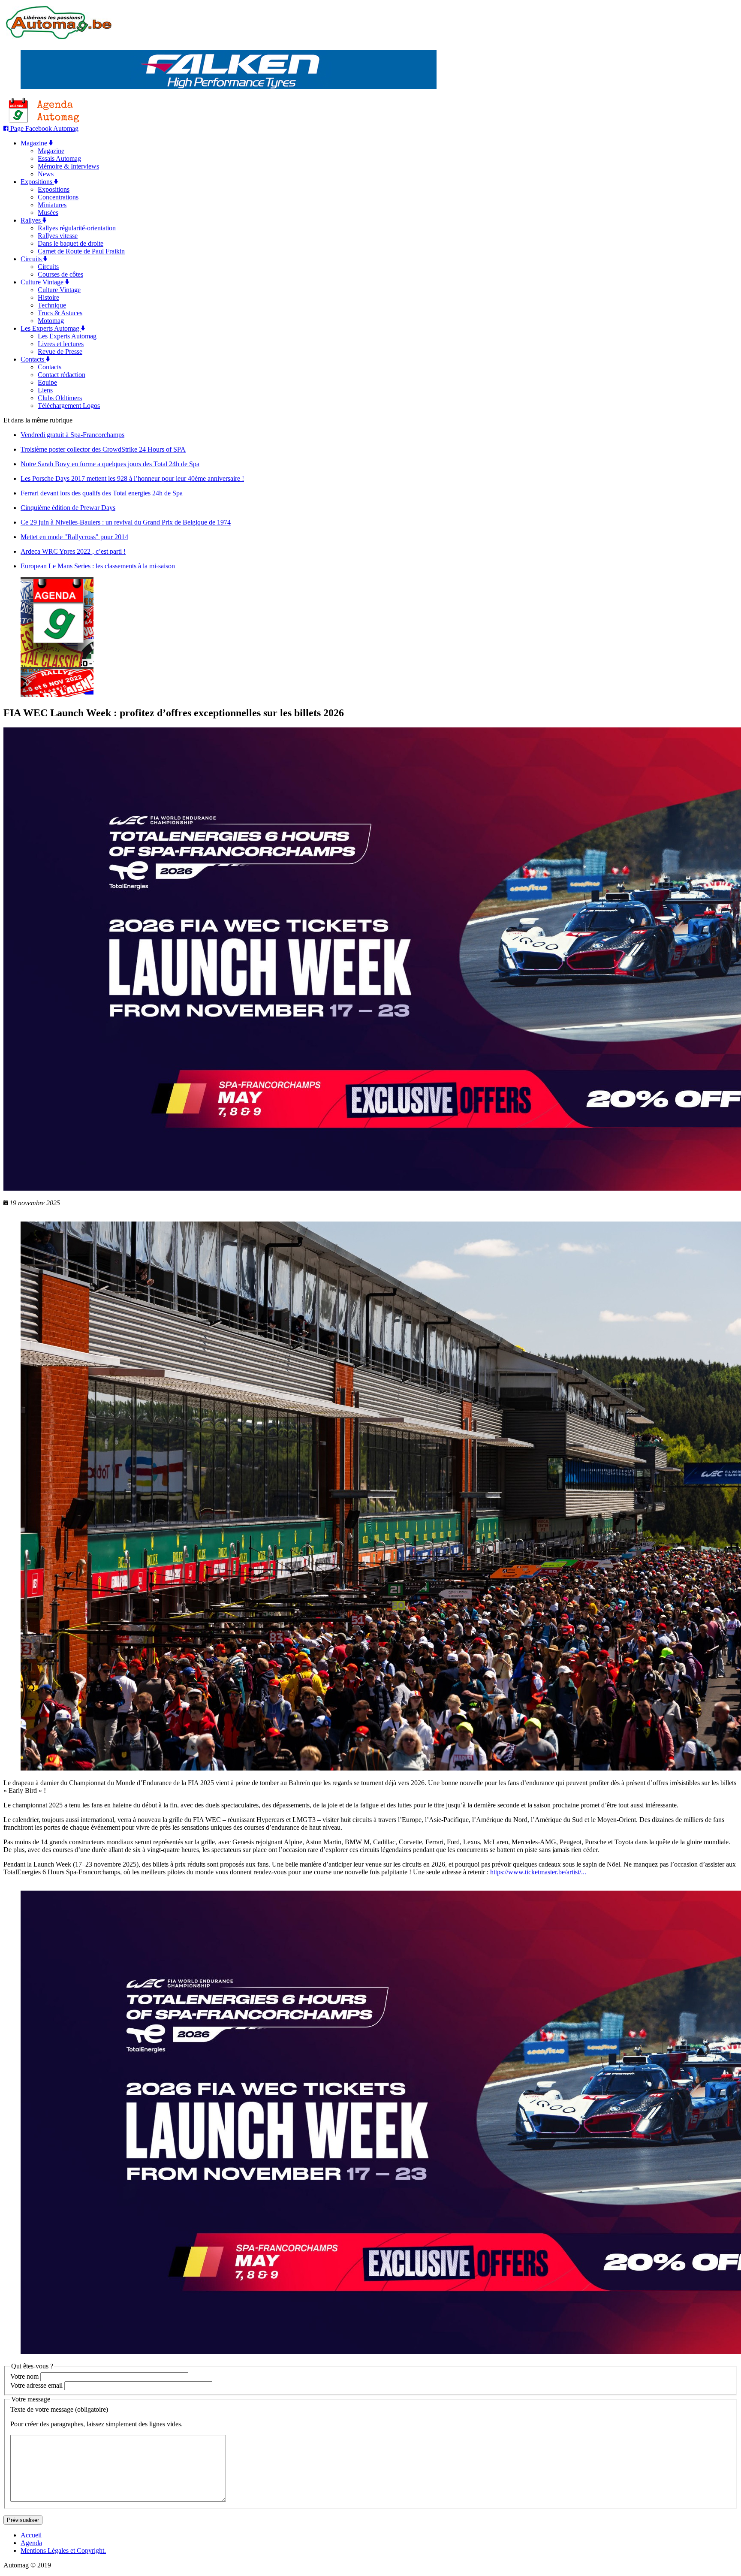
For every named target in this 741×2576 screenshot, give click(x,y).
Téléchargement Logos (69, 406)
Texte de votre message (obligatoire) (59, 2409)
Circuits (32, 259)
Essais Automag (59, 158)
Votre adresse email (36, 2385)
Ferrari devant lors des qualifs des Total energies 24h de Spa (102, 493)
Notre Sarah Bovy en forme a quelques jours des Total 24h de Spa (110, 464)
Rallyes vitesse (58, 236)
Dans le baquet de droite (71, 243)
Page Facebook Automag (44, 128)
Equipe (47, 382)
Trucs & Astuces (60, 313)
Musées (48, 213)
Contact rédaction (62, 375)
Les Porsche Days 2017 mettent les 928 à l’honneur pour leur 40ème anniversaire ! (132, 478)
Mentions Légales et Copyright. (63, 2550)
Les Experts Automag (51, 328)
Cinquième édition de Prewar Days (68, 508)
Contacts (33, 359)
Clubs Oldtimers (60, 398)
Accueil (31, 2535)
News (46, 174)
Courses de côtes (60, 274)
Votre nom (24, 2376)
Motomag (51, 321)
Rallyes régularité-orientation (77, 228)
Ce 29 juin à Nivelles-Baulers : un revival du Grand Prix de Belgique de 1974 (126, 522)
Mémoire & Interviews (68, 166)
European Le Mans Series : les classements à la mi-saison (98, 566)
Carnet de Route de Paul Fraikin (81, 251)
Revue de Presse (60, 351)
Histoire (48, 297)
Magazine (35, 143)
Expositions (37, 182)
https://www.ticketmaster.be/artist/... (538, 1872)
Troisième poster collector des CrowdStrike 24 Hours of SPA (103, 449)
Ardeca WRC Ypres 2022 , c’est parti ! (73, 551)
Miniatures (52, 205)
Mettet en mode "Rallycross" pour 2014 (74, 537)
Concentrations (58, 197)
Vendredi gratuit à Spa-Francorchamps (72, 435)
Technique (52, 305)
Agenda (31, 2543)
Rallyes (32, 220)
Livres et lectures (61, 344)
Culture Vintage (43, 282)
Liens (45, 390)
